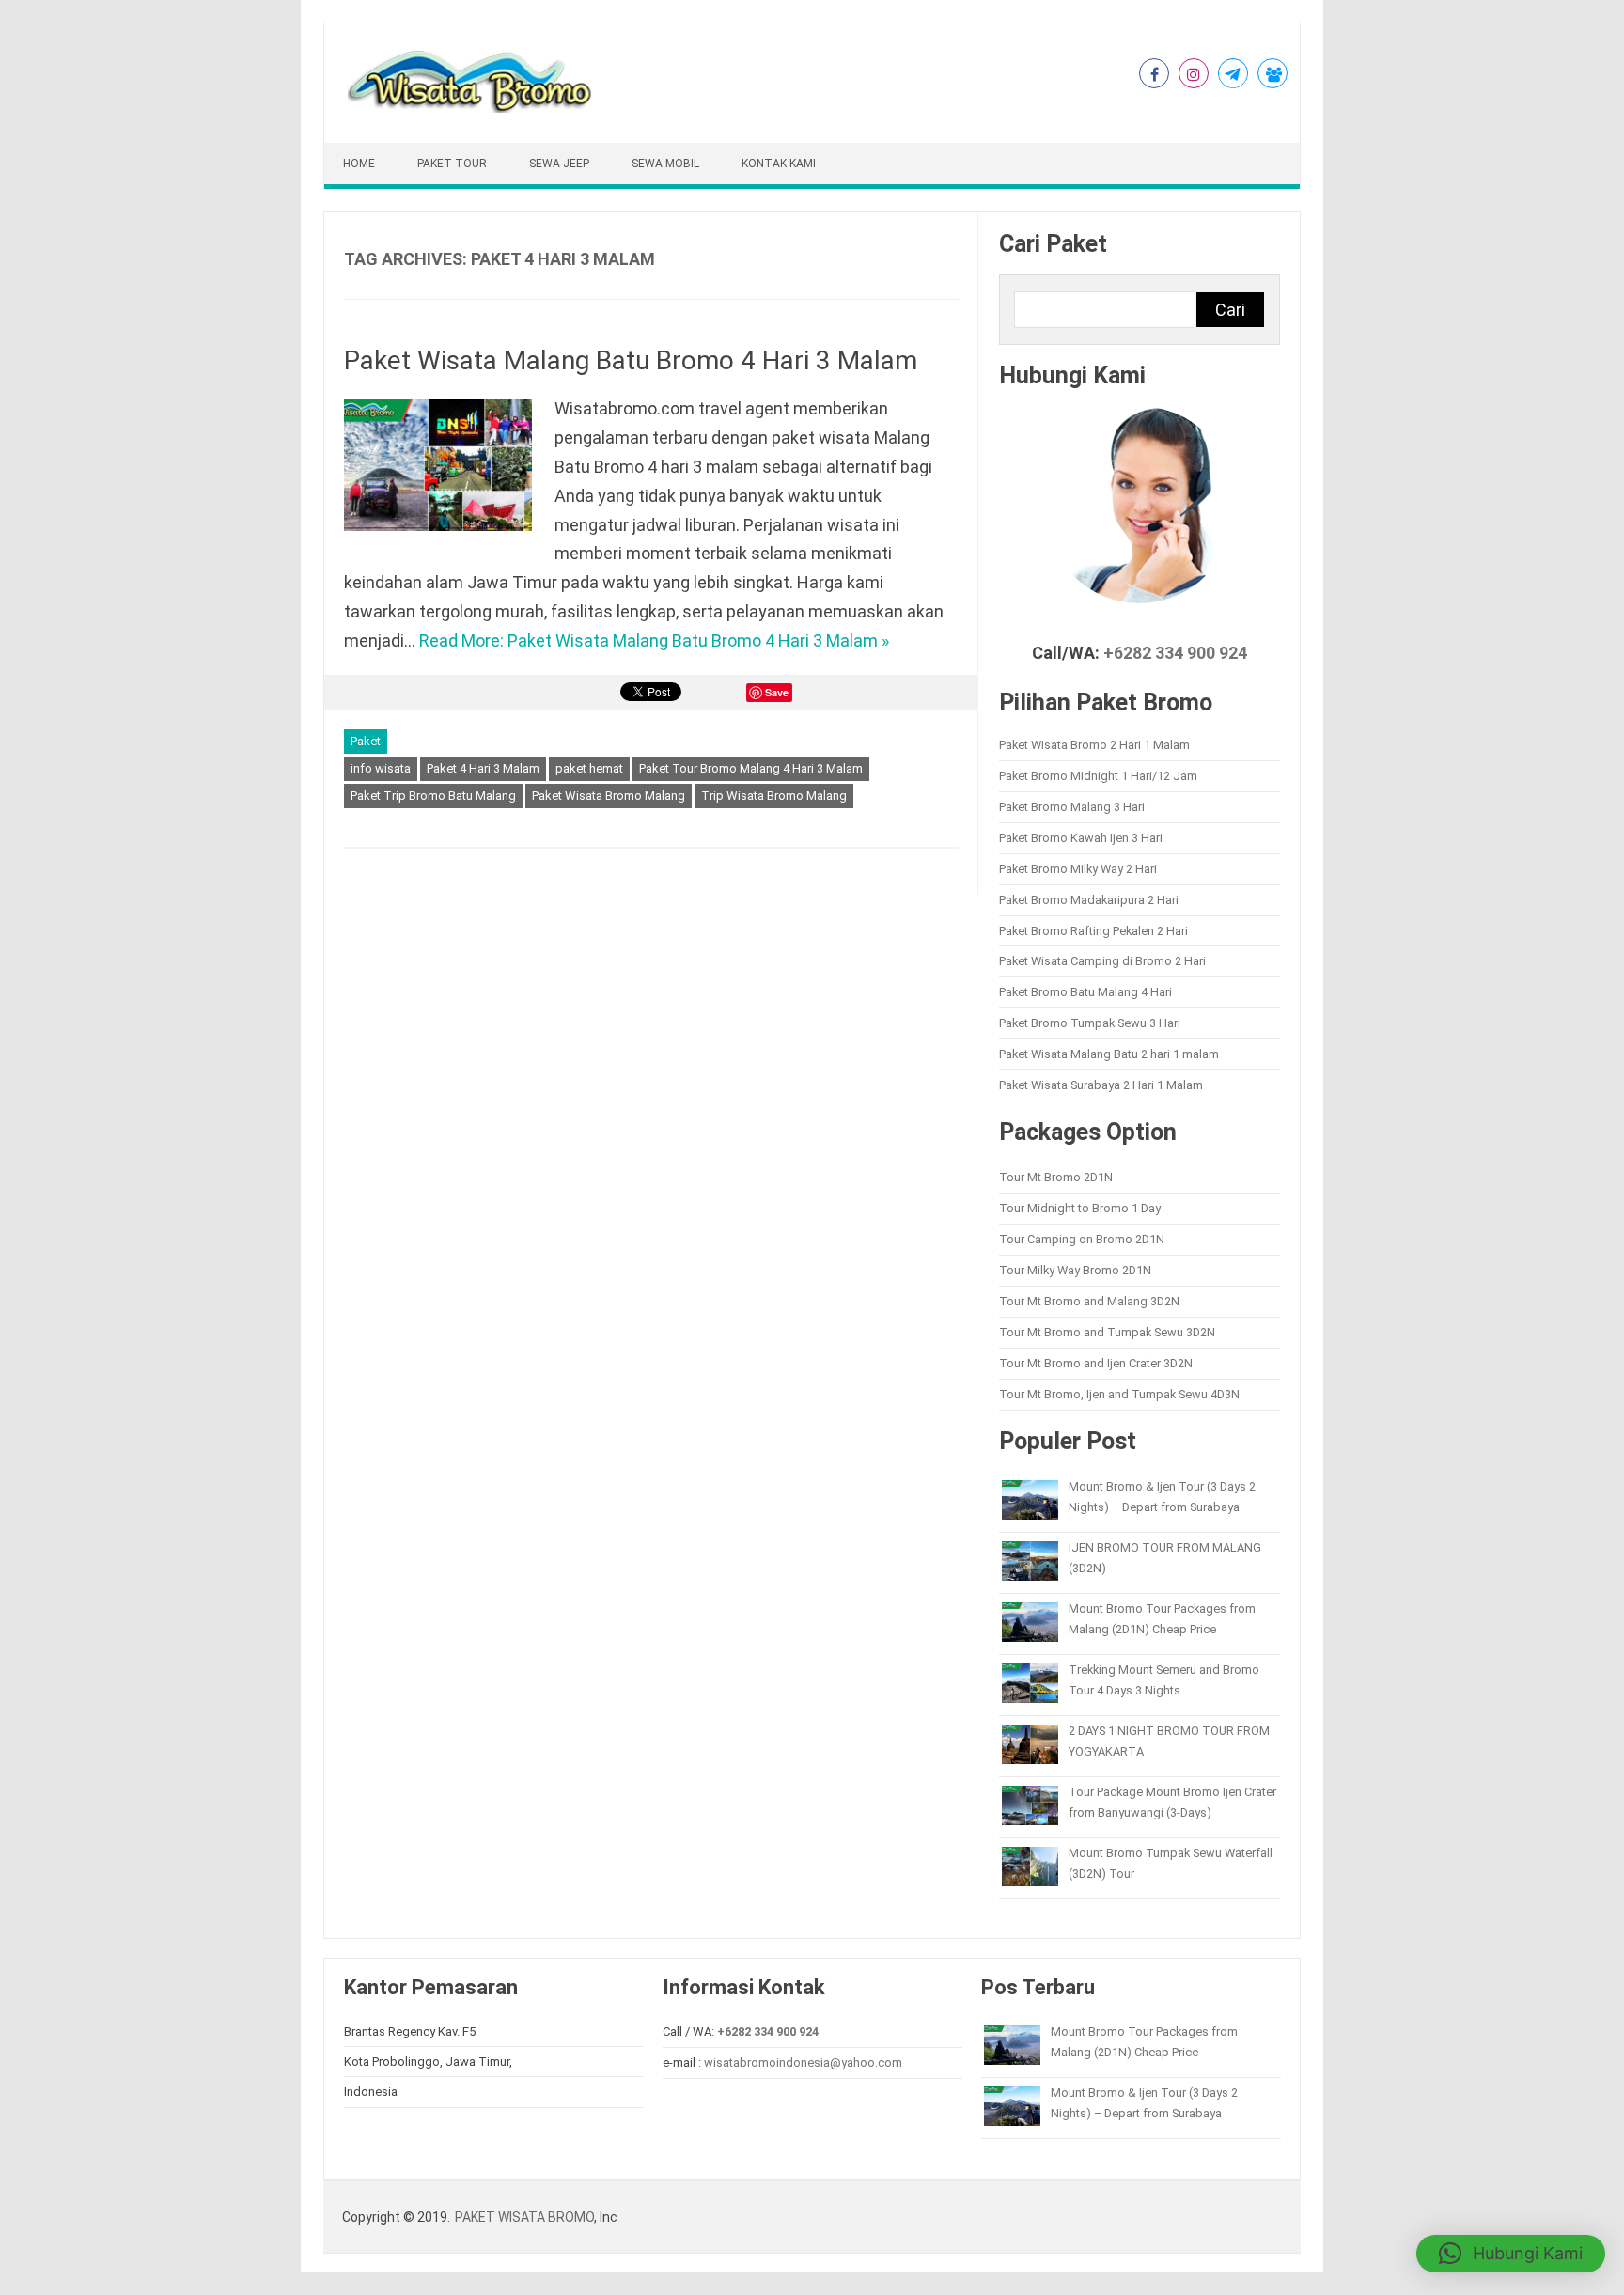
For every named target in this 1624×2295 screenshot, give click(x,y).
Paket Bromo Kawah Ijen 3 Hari (1081, 838)
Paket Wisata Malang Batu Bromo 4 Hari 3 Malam (631, 360)
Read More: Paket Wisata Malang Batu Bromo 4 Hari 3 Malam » (654, 640)
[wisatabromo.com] (472, 109)
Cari (1230, 310)
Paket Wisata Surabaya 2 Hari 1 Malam (1101, 1085)
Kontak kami (779, 164)
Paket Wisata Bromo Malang (609, 796)
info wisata (381, 768)
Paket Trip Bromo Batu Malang (433, 796)
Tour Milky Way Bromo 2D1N (1075, 1270)
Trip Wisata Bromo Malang (774, 796)
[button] (1511, 2254)
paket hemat (589, 768)
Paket (366, 741)
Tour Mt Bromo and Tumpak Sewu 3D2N (1107, 1332)
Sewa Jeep (559, 164)
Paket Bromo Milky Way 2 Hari (1078, 869)
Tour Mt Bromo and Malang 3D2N (1089, 1301)
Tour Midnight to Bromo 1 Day (1080, 1208)
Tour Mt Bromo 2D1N (1056, 1177)
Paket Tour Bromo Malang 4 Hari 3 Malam (751, 768)
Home (359, 164)
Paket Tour (452, 164)
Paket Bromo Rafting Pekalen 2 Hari (1093, 931)
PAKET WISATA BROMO (524, 2217)
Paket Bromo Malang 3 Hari (1072, 807)
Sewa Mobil (665, 164)
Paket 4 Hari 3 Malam (483, 768)
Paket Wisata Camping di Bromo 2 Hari (1102, 961)
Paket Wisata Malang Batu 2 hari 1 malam (1109, 1054)
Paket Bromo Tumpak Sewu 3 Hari (1090, 1023)
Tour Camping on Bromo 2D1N (1082, 1239)
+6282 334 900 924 (1175, 653)
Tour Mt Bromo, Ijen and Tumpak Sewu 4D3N (1119, 1394)
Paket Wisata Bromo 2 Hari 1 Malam (1094, 745)
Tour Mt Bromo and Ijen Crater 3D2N (1096, 1363)
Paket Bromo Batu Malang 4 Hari (1085, 992)
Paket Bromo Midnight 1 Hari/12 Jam (1098, 776)
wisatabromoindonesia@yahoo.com (803, 2062)
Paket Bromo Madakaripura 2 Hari (1089, 900)
